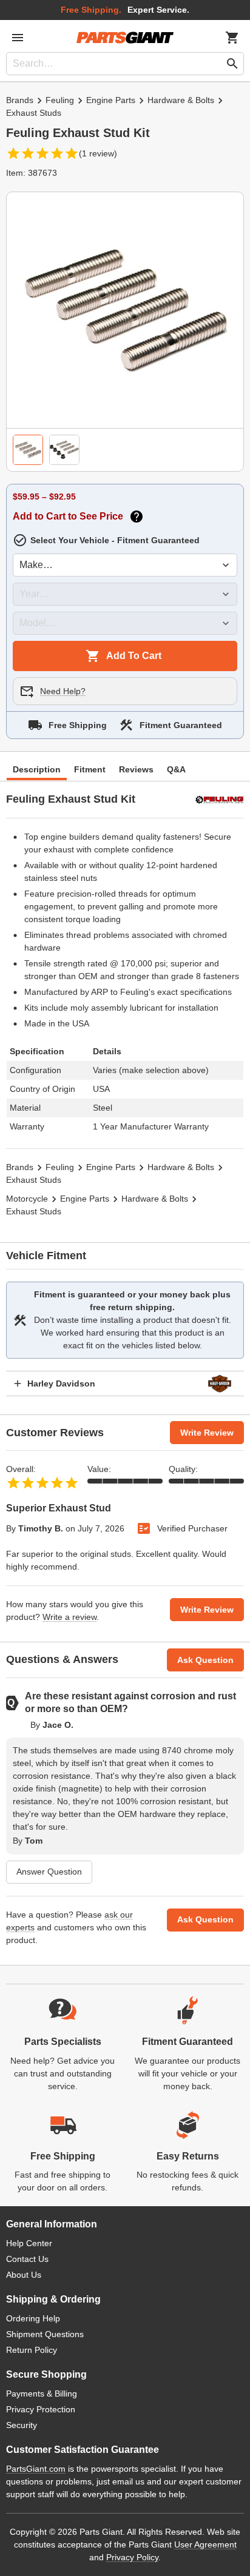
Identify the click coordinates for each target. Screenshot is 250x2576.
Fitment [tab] (90, 769)
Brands (20, 100)
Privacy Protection (41, 2409)
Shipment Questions (45, 2334)
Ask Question (205, 1660)
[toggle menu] (18, 38)
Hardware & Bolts (181, 100)
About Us (24, 2275)
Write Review (207, 1433)
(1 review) (98, 153)
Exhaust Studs (34, 113)
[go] (232, 64)
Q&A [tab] (176, 769)
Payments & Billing (42, 2394)
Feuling (60, 100)
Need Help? (63, 691)
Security (22, 2425)
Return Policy (32, 2350)
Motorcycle (27, 1199)
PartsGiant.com (36, 2469)
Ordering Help (33, 2318)
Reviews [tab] (136, 769)
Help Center (29, 2243)
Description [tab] (37, 769)
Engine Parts (111, 100)
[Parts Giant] (125, 38)
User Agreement (205, 2544)
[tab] (28, 450)
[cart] (232, 38)
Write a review (69, 1617)
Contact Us (27, 2259)
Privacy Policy (132, 2557)
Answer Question (49, 1872)
